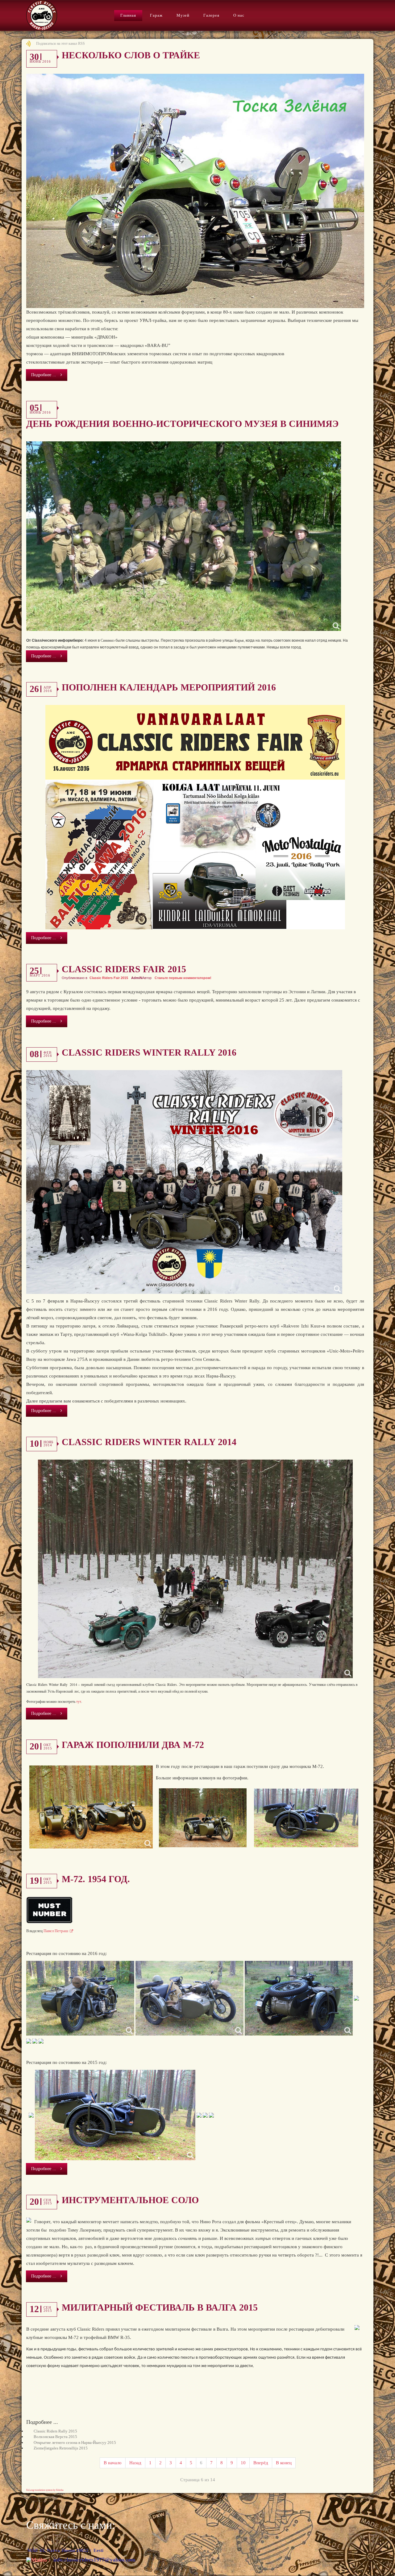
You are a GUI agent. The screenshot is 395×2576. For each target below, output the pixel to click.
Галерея (211, 15)
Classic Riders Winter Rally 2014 (149, 1442)
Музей (183, 15)
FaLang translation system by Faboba (45, 2490)
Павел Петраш (56, 1931)
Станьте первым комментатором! (183, 978)
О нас (239, 15)
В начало (113, 2463)
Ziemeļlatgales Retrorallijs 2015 (61, 2448)
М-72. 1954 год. (96, 1879)
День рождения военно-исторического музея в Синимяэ (182, 424)
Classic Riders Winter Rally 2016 (149, 1052)
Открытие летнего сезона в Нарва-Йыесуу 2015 (75, 2443)
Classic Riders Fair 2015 (124, 969)
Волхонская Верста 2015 (55, 2437)
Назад (135, 2463)
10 (243, 2463)
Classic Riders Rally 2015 (55, 2431)
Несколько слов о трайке (131, 55)
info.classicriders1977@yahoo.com (94, 2560)
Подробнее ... (44, 375)
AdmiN (137, 978)
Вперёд (261, 2463)
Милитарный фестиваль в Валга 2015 (160, 2307)
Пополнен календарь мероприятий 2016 (169, 687)
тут (79, 1701)
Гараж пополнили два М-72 (133, 1745)
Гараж (156, 15)
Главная (128, 15)
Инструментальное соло (130, 2200)
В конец (284, 2463)
